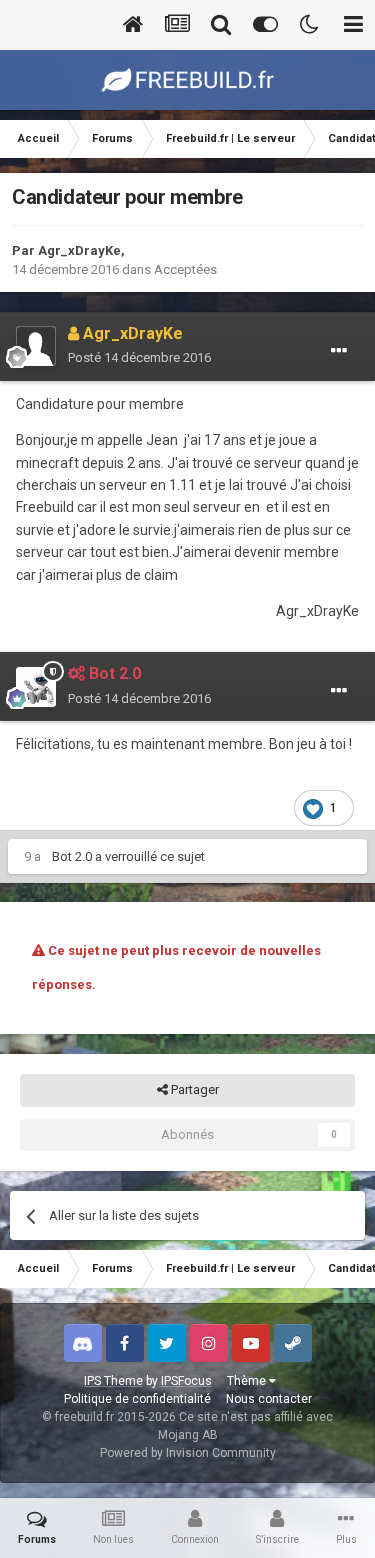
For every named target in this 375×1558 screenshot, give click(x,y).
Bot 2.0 (72, 856)
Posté (139, 357)
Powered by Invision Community (188, 1453)
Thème (248, 1381)
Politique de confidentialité (137, 1399)
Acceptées (185, 269)
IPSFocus (186, 1381)
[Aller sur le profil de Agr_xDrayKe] (36, 346)
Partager (193, 1089)
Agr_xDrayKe (79, 250)
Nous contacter (269, 1399)
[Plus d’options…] (339, 351)
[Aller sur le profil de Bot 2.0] (36, 687)
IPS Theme (113, 1381)
